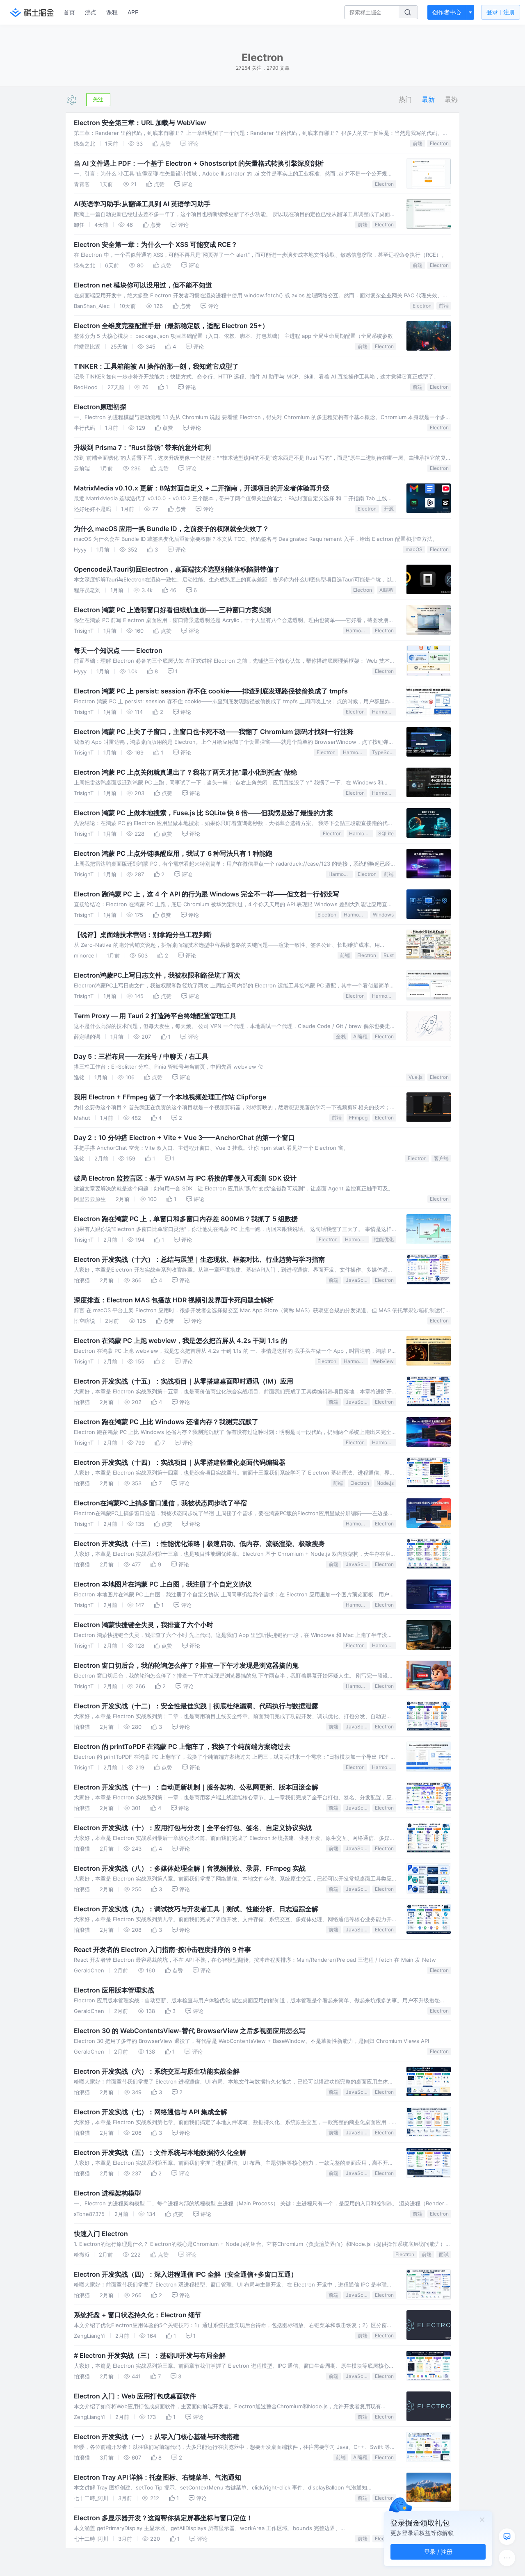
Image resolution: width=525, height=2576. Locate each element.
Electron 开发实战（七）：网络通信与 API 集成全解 (151, 2112)
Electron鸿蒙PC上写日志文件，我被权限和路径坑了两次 (157, 975)
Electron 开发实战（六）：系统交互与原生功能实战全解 (157, 2071)
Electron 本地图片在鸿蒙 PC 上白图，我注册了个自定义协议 (163, 1584)
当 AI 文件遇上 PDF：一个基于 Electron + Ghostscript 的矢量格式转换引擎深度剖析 (199, 163)
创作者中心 (447, 12)
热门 (405, 99)
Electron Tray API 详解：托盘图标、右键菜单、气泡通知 (157, 2477)
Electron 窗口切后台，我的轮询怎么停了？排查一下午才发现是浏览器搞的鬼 (186, 1665)
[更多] (507, 2558)
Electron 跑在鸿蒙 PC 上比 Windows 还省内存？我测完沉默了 (166, 1422)
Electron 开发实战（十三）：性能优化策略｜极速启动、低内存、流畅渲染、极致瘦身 (199, 1543)
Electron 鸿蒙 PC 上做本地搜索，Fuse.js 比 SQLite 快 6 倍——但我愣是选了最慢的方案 (203, 813)
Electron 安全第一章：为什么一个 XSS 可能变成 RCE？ (156, 244)
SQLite (386, 833)
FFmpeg (358, 1118)
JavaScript (358, 1280)
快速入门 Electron (101, 2234)
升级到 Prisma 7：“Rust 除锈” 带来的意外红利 (142, 447)
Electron (439, 143)
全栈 (341, 1036)
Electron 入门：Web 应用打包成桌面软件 (135, 2396)
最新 (428, 99)
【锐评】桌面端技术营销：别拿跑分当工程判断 (143, 935)
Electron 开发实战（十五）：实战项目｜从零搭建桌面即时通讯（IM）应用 (184, 1381)
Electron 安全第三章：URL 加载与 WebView (140, 123)
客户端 (441, 1158)
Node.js (385, 1483)
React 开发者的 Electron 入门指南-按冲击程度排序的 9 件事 (162, 1949)
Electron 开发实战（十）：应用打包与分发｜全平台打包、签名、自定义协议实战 (193, 1828)
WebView (383, 1361)
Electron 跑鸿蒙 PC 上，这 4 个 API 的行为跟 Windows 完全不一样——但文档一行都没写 (207, 894)
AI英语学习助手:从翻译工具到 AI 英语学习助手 (142, 204)
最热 (451, 99)
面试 (444, 2254)
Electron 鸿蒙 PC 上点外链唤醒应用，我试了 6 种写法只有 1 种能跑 (173, 853)
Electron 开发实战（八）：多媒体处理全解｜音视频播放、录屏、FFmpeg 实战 (190, 1868)
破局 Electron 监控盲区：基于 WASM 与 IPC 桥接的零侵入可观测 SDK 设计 (185, 1178)
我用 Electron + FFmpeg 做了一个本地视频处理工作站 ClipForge (170, 1097)
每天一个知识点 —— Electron (118, 650)
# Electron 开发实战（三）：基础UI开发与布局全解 (150, 2355)
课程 (112, 12)
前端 (418, 143)
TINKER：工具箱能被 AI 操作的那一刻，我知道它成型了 (156, 366)
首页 (69, 12)
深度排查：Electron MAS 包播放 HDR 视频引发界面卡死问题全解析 (174, 1300)
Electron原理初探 (100, 407)
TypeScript (384, 752)
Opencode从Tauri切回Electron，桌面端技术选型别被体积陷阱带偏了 (177, 569)
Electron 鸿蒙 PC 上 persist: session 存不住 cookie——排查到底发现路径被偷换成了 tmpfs (211, 691)
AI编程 (387, 590)
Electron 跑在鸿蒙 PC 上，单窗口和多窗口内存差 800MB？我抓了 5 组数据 (186, 1219)
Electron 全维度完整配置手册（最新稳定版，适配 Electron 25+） (171, 326)
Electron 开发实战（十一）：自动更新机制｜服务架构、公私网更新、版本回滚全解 (196, 1787)
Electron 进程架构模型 (107, 2193)
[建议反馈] (507, 2537)
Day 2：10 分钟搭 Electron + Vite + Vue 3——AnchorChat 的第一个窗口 (184, 1138)
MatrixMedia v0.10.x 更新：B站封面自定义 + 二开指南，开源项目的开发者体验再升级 (202, 488)
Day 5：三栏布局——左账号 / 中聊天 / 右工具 (141, 1056)
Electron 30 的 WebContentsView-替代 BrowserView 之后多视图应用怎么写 (190, 2031)
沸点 (91, 12)
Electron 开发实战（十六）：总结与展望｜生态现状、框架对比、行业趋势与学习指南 (199, 1259)
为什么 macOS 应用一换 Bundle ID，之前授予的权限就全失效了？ (171, 529)
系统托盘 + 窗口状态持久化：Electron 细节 (138, 2315)
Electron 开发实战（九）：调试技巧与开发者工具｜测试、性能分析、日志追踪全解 (196, 1909)
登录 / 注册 (438, 2552)
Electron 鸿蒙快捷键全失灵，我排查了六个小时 (144, 1625)
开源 (389, 509)
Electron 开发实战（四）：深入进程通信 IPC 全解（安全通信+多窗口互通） (186, 2274)
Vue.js (415, 1077)
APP (133, 12)
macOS (414, 549)
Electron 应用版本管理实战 (114, 1990)
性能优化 (384, 1239)
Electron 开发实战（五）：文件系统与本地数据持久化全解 (160, 2152)
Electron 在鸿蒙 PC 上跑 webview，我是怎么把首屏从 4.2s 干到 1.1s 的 (180, 1340)
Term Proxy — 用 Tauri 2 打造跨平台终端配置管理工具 (155, 1016)
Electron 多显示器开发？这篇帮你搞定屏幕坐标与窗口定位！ (163, 2518)
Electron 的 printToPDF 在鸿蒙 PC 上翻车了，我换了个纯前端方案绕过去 (182, 1746)
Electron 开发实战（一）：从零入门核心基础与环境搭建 (157, 2437)
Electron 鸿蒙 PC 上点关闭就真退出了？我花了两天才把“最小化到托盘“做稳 (185, 772)
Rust (389, 955)
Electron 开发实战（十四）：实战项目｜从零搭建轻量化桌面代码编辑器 (180, 1462)
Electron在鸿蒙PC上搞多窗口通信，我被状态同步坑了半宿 (160, 1503)
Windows (383, 915)
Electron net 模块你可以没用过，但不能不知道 (143, 285)
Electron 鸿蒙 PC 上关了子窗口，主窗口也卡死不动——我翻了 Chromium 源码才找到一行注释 (214, 732)
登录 (501, 12)
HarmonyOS (358, 630)
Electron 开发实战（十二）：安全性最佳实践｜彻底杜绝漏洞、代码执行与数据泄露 (196, 1706)
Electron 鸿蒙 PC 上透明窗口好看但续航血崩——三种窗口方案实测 (173, 610)
